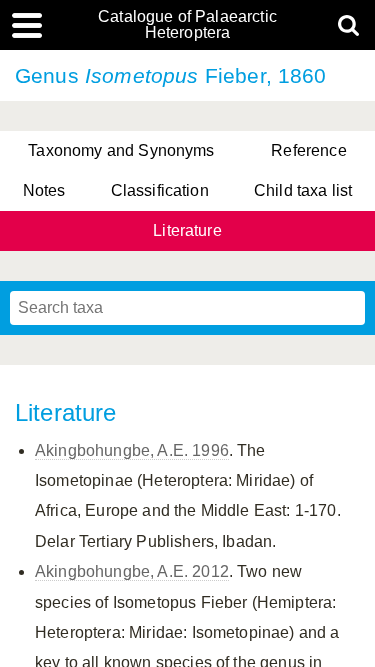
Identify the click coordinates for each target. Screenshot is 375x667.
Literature (187, 230)
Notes (44, 190)
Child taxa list (303, 190)
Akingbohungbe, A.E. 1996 (132, 450)
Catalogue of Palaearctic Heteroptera (187, 25)
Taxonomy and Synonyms (121, 150)
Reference (308, 150)
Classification (160, 190)
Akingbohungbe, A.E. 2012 (132, 571)
